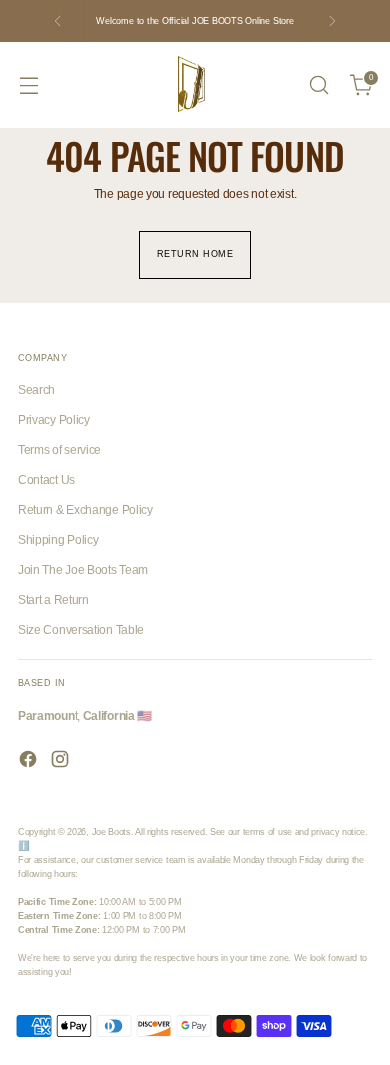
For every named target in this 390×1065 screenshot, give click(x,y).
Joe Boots (111, 832)
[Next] (332, 21)
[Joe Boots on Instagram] (62, 761)
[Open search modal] (318, 85)
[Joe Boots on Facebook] (30, 761)
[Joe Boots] (195, 85)
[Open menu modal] (28, 85)
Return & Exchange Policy (85, 510)
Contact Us (46, 480)
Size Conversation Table (81, 630)
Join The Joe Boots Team (83, 570)
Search (36, 390)
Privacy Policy (54, 420)
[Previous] (58, 21)
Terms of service (59, 450)
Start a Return (53, 600)
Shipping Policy (58, 540)
